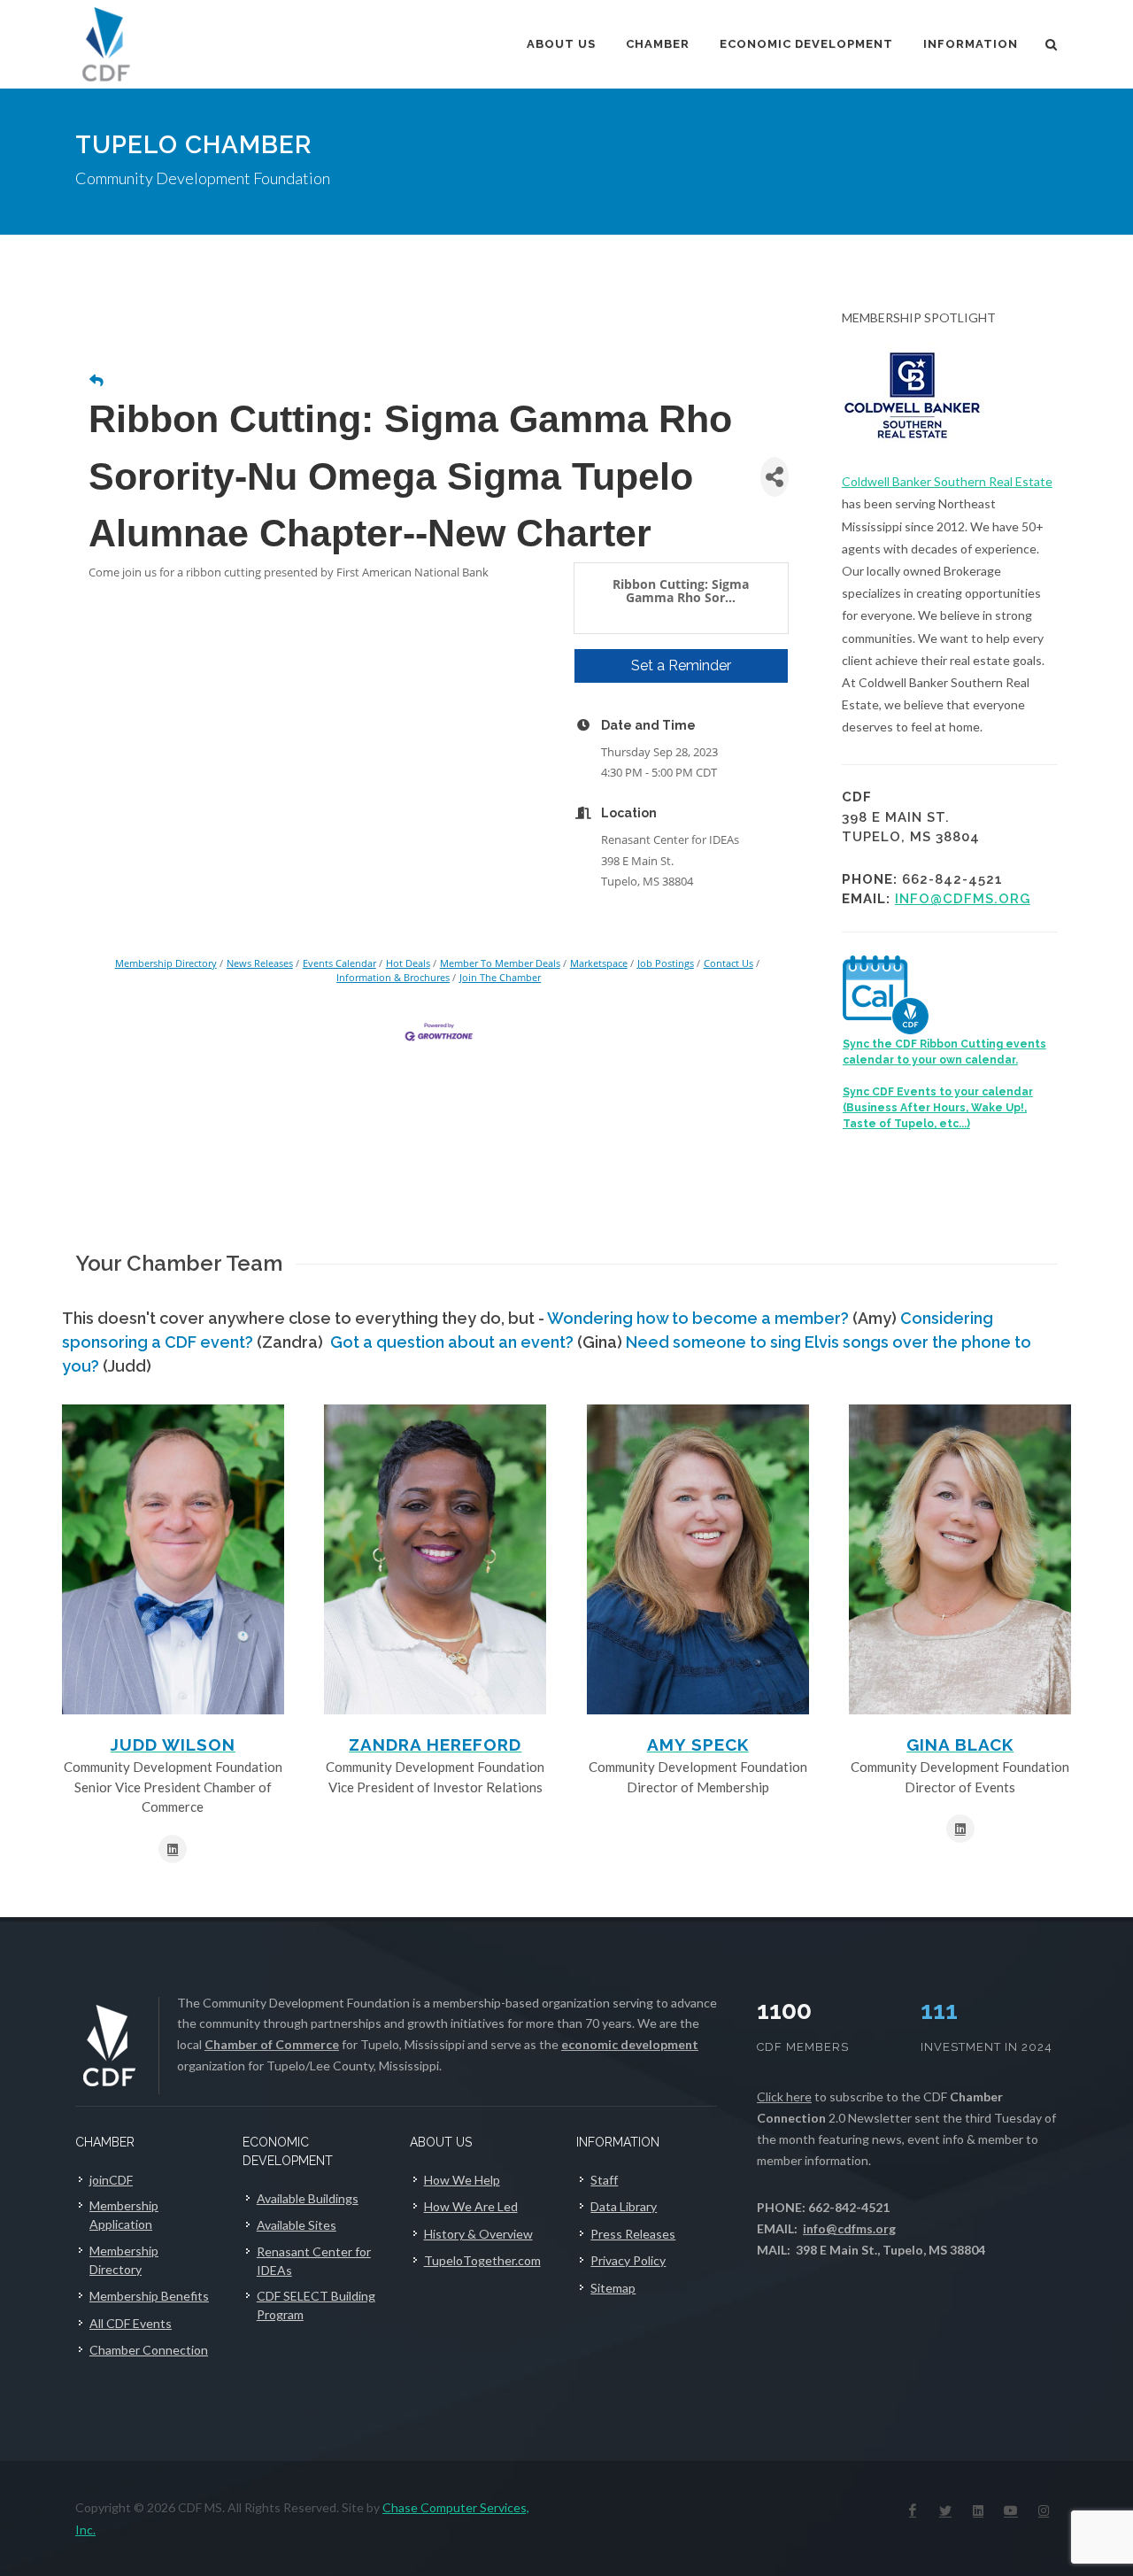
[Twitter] (945, 2510)
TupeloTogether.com (482, 2260)
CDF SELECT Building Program (316, 2305)
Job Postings (666, 963)
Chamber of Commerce (272, 2044)
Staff (604, 2180)
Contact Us (728, 963)
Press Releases (633, 2234)
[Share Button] (775, 477)
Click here (784, 2096)
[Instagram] (1044, 2510)
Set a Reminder (681, 665)
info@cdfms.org (963, 899)
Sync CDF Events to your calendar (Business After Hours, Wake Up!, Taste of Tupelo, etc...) (938, 1108)
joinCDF (111, 2180)
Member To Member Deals (500, 963)
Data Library (624, 2206)
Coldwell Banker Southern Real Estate (947, 481)
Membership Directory (166, 963)
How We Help (462, 2180)
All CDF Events (131, 2323)
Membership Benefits (149, 2296)
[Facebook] (913, 2510)
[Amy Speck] (698, 1559)
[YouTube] (1011, 2510)
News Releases (260, 963)
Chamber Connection (149, 2350)
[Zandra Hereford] (435, 1559)
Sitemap (613, 2288)
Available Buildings (308, 2198)
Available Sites (297, 2225)
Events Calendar (339, 963)
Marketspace (599, 963)
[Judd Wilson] (173, 1559)
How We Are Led (471, 2206)
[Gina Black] (960, 1559)
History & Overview (478, 2234)
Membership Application (124, 2215)
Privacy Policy (628, 2260)
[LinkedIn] (978, 2510)
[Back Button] (96, 380)
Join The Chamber (500, 977)
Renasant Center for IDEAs (314, 2261)
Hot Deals (408, 963)
